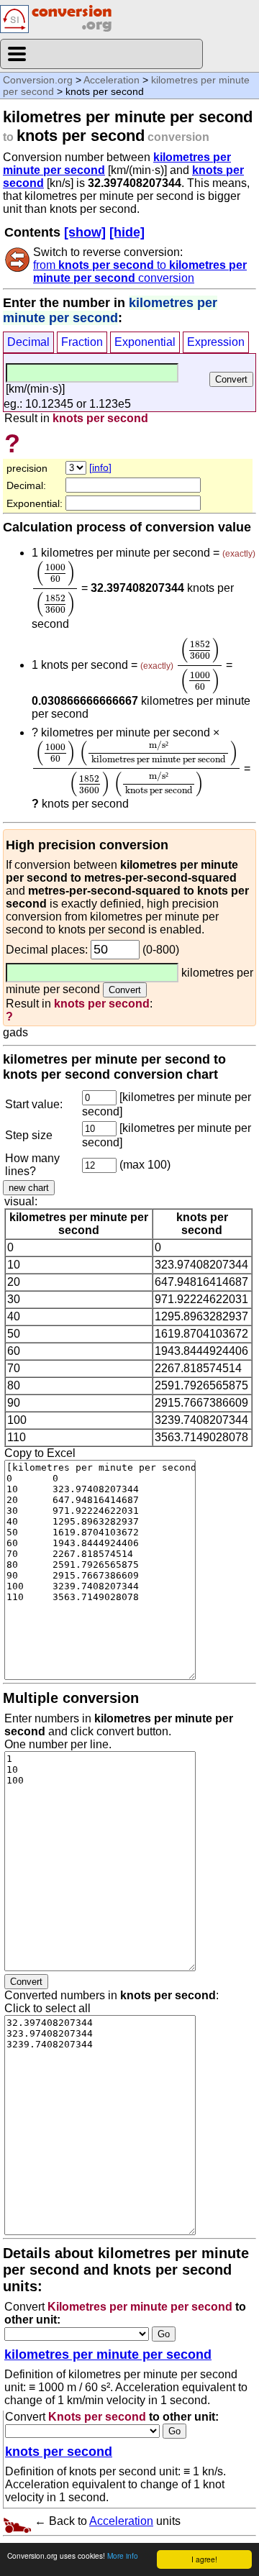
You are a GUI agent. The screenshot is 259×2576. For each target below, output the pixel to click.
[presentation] (55, 589)
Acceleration (112, 80)
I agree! (204, 2559)
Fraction (82, 342)
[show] (85, 232)
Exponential (145, 342)
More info (123, 2556)
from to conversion (140, 271)
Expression (216, 342)
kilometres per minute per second (108, 2355)
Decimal (28, 342)
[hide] (127, 232)
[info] (100, 467)
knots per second (59, 2452)
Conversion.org (38, 80)
